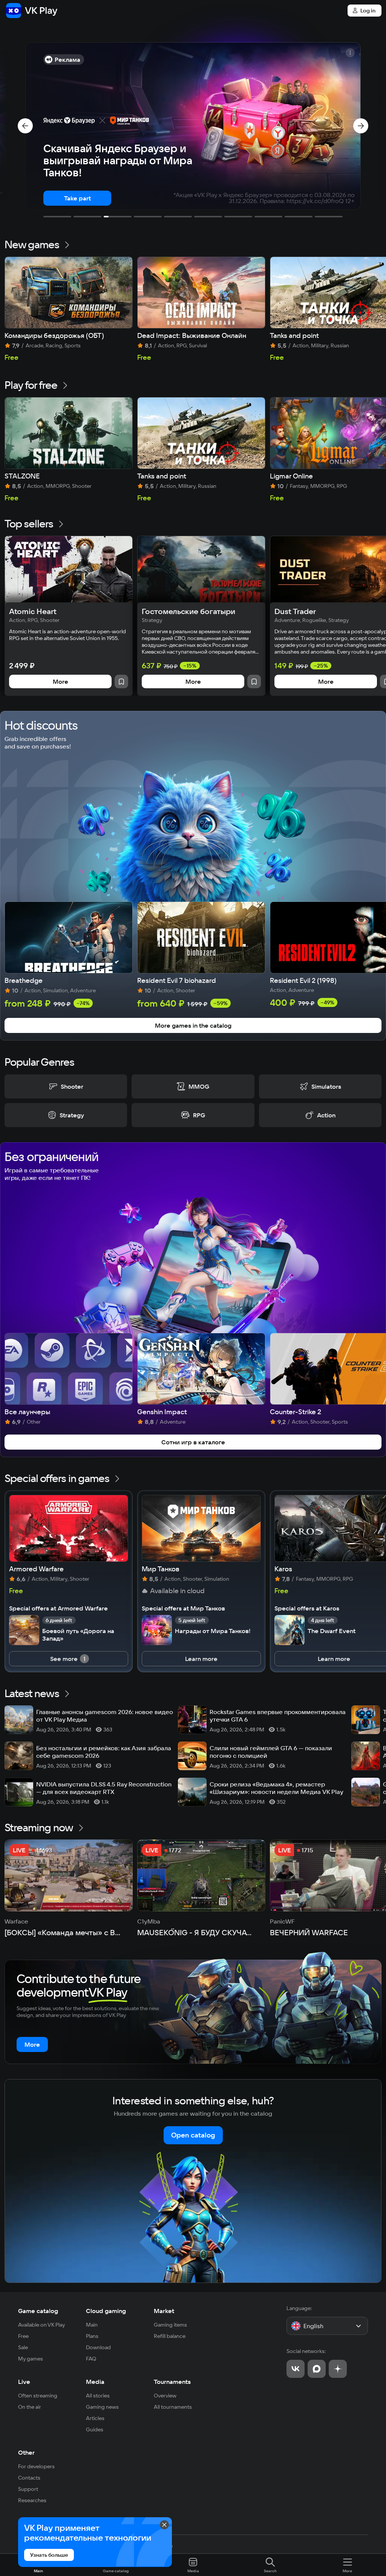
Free (23, 2336)
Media (95, 2382)
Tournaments (172, 2382)
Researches (32, 2500)
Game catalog (38, 2311)
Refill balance (170, 2336)
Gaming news (102, 2407)
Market (164, 2311)
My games (31, 2359)
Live (24, 2382)
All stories (98, 2396)
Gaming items (170, 2325)
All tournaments (173, 2407)
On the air (30, 2407)
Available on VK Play (42, 2325)
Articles (95, 2418)
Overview (165, 2396)
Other (26, 2452)
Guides (95, 2429)
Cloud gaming (106, 2311)
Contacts (29, 2478)
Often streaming (38, 2396)
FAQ (91, 2359)
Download (98, 2347)
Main (92, 2325)
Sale (23, 2347)
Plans (92, 2336)
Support (28, 2489)
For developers (36, 2466)
